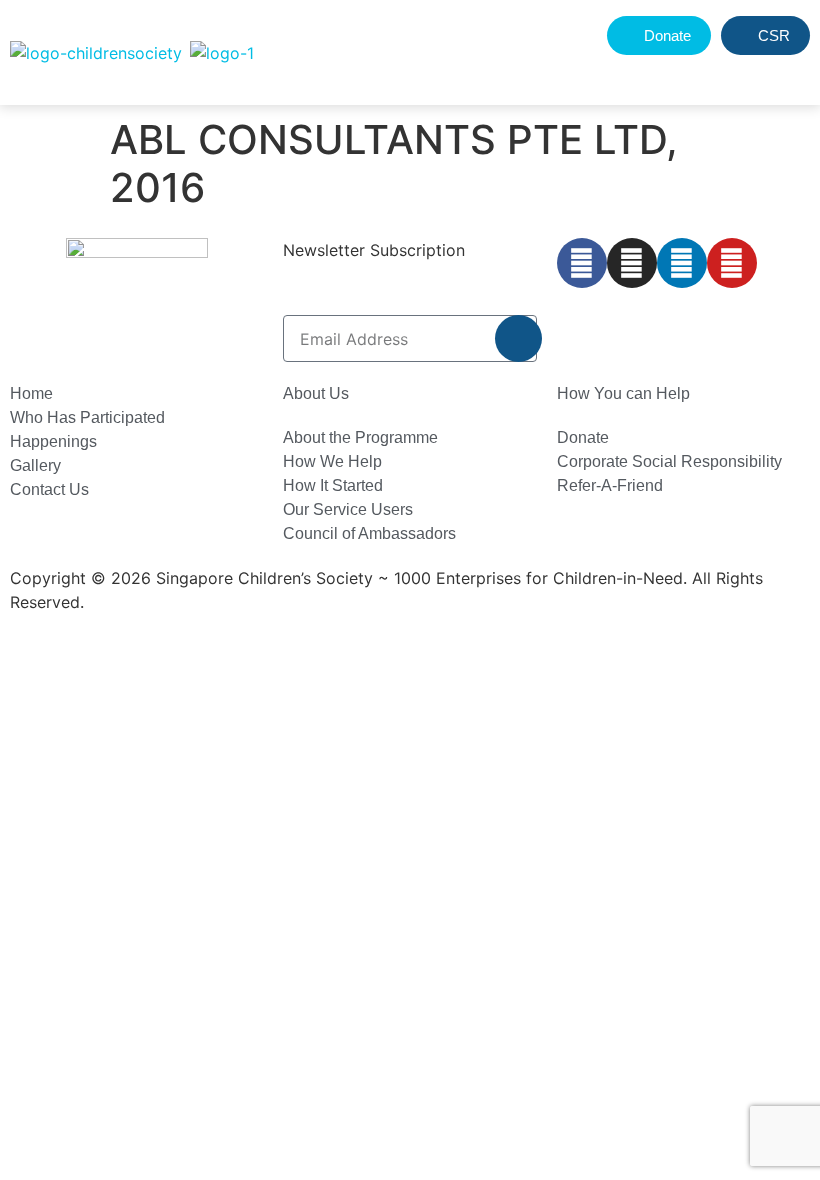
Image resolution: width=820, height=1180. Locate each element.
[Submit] (518, 338)
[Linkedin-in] (682, 263)
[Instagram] (632, 263)
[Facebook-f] (582, 263)
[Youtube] (732, 263)
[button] (747, 72)
